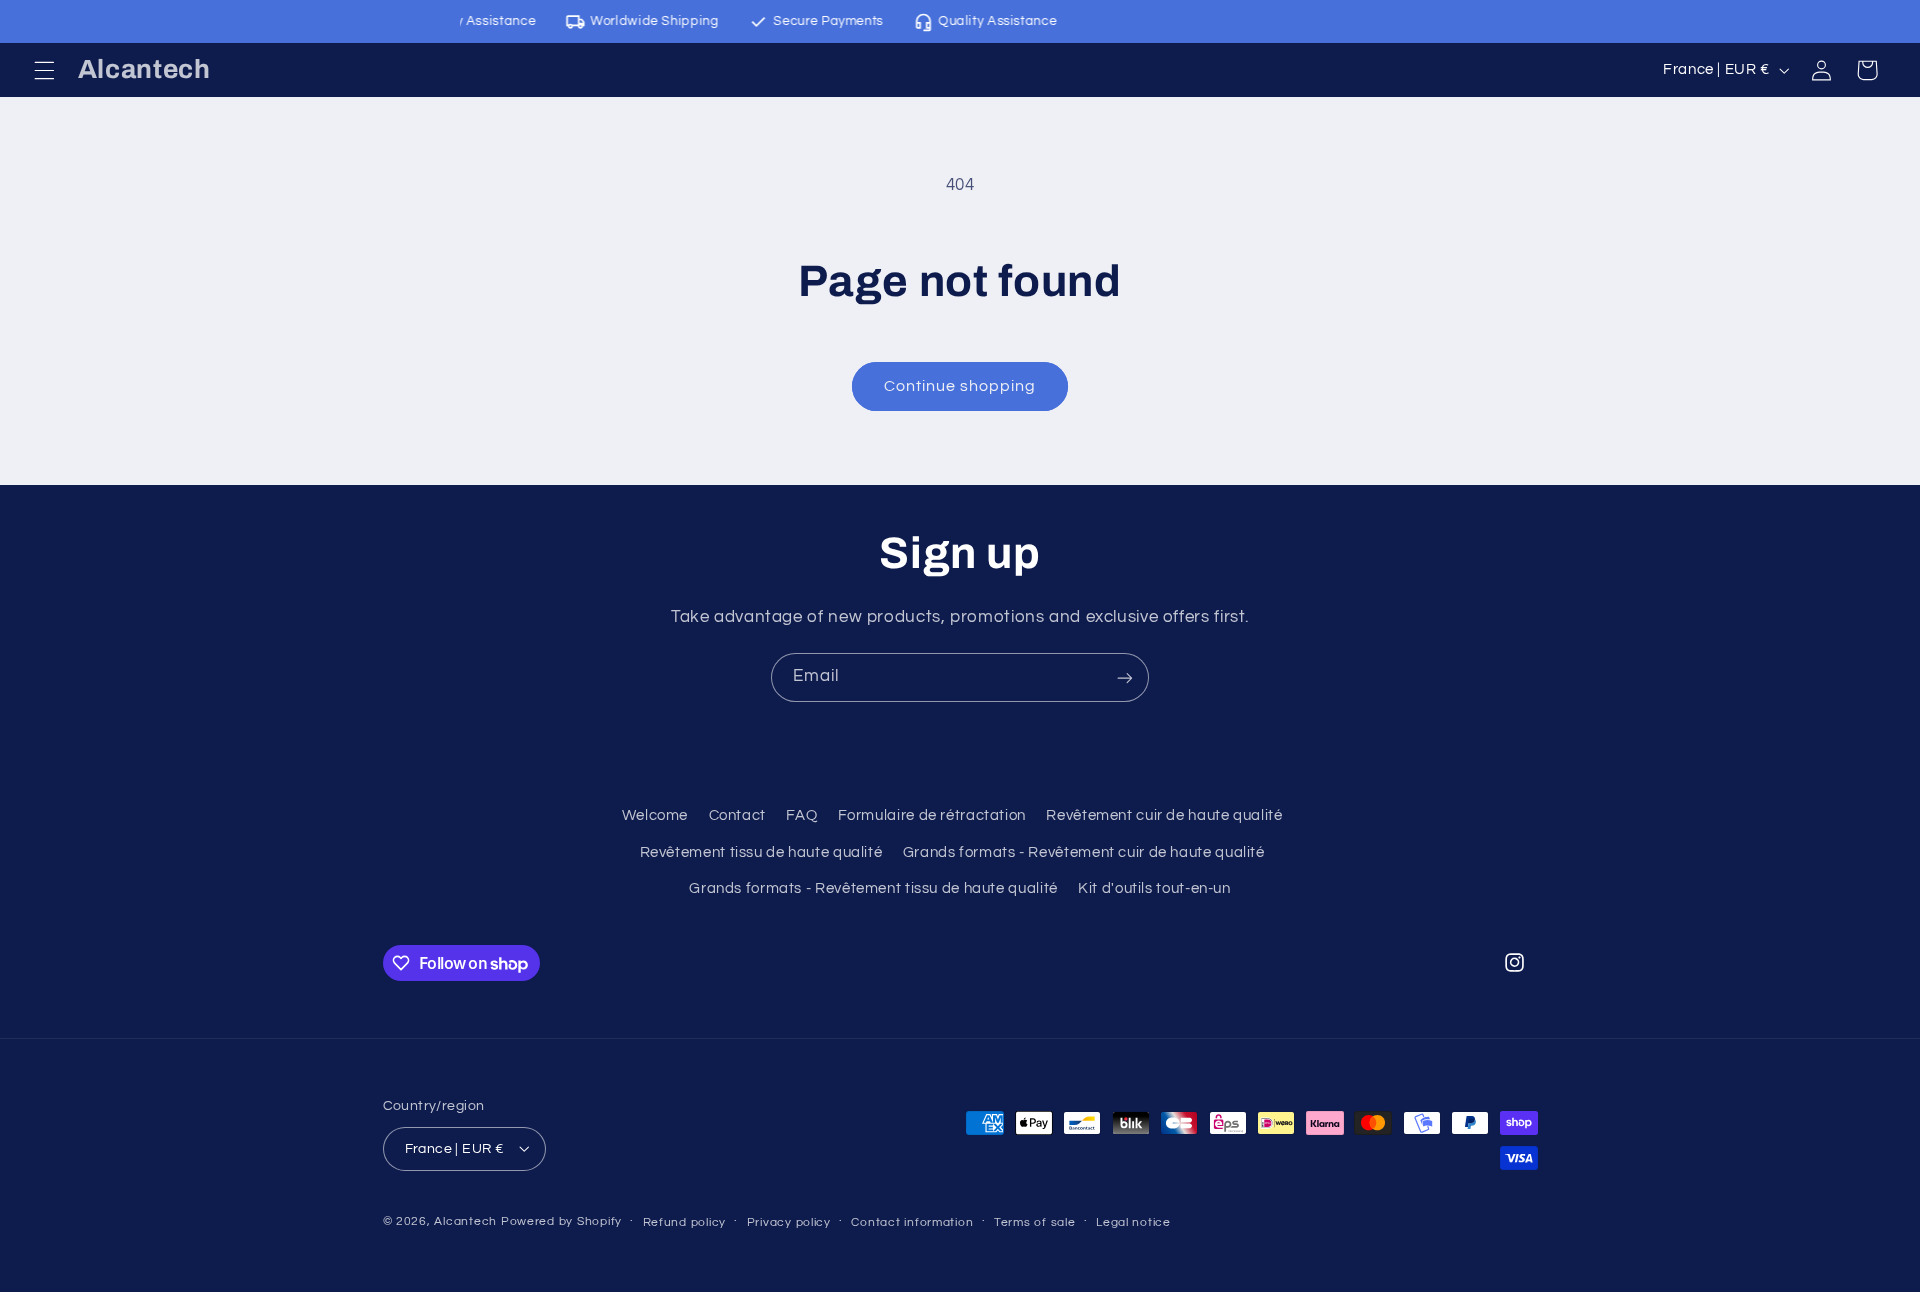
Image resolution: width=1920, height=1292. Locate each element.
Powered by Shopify (561, 1220)
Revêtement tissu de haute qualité (761, 852)
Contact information (912, 1221)
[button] (44, 70)
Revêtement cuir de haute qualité (1164, 816)
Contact (737, 816)
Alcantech (465, 1220)
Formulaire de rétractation (932, 816)
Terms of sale (1035, 1221)
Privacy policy (789, 1221)
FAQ (801, 816)
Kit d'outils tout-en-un (1154, 888)
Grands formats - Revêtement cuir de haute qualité (1084, 852)
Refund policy (685, 1221)
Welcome (655, 816)
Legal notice (1133, 1221)
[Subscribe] (1125, 677)
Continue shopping (960, 386)
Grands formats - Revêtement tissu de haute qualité (873, 888)
